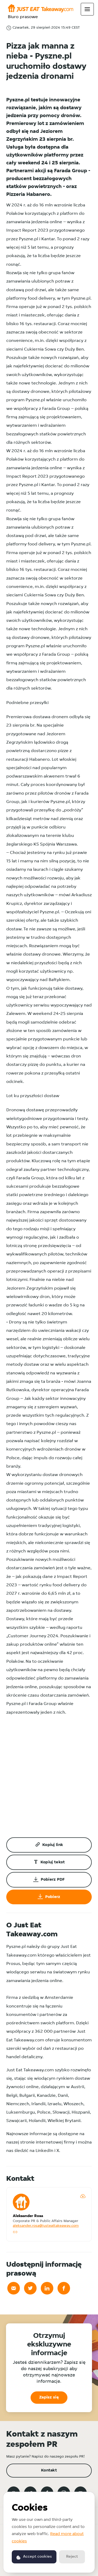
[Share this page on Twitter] (30, 2288)
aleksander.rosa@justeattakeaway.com (46, 2226)
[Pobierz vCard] (83, 2196)
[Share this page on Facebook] (64, 2288)
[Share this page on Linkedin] (47, 2288)
